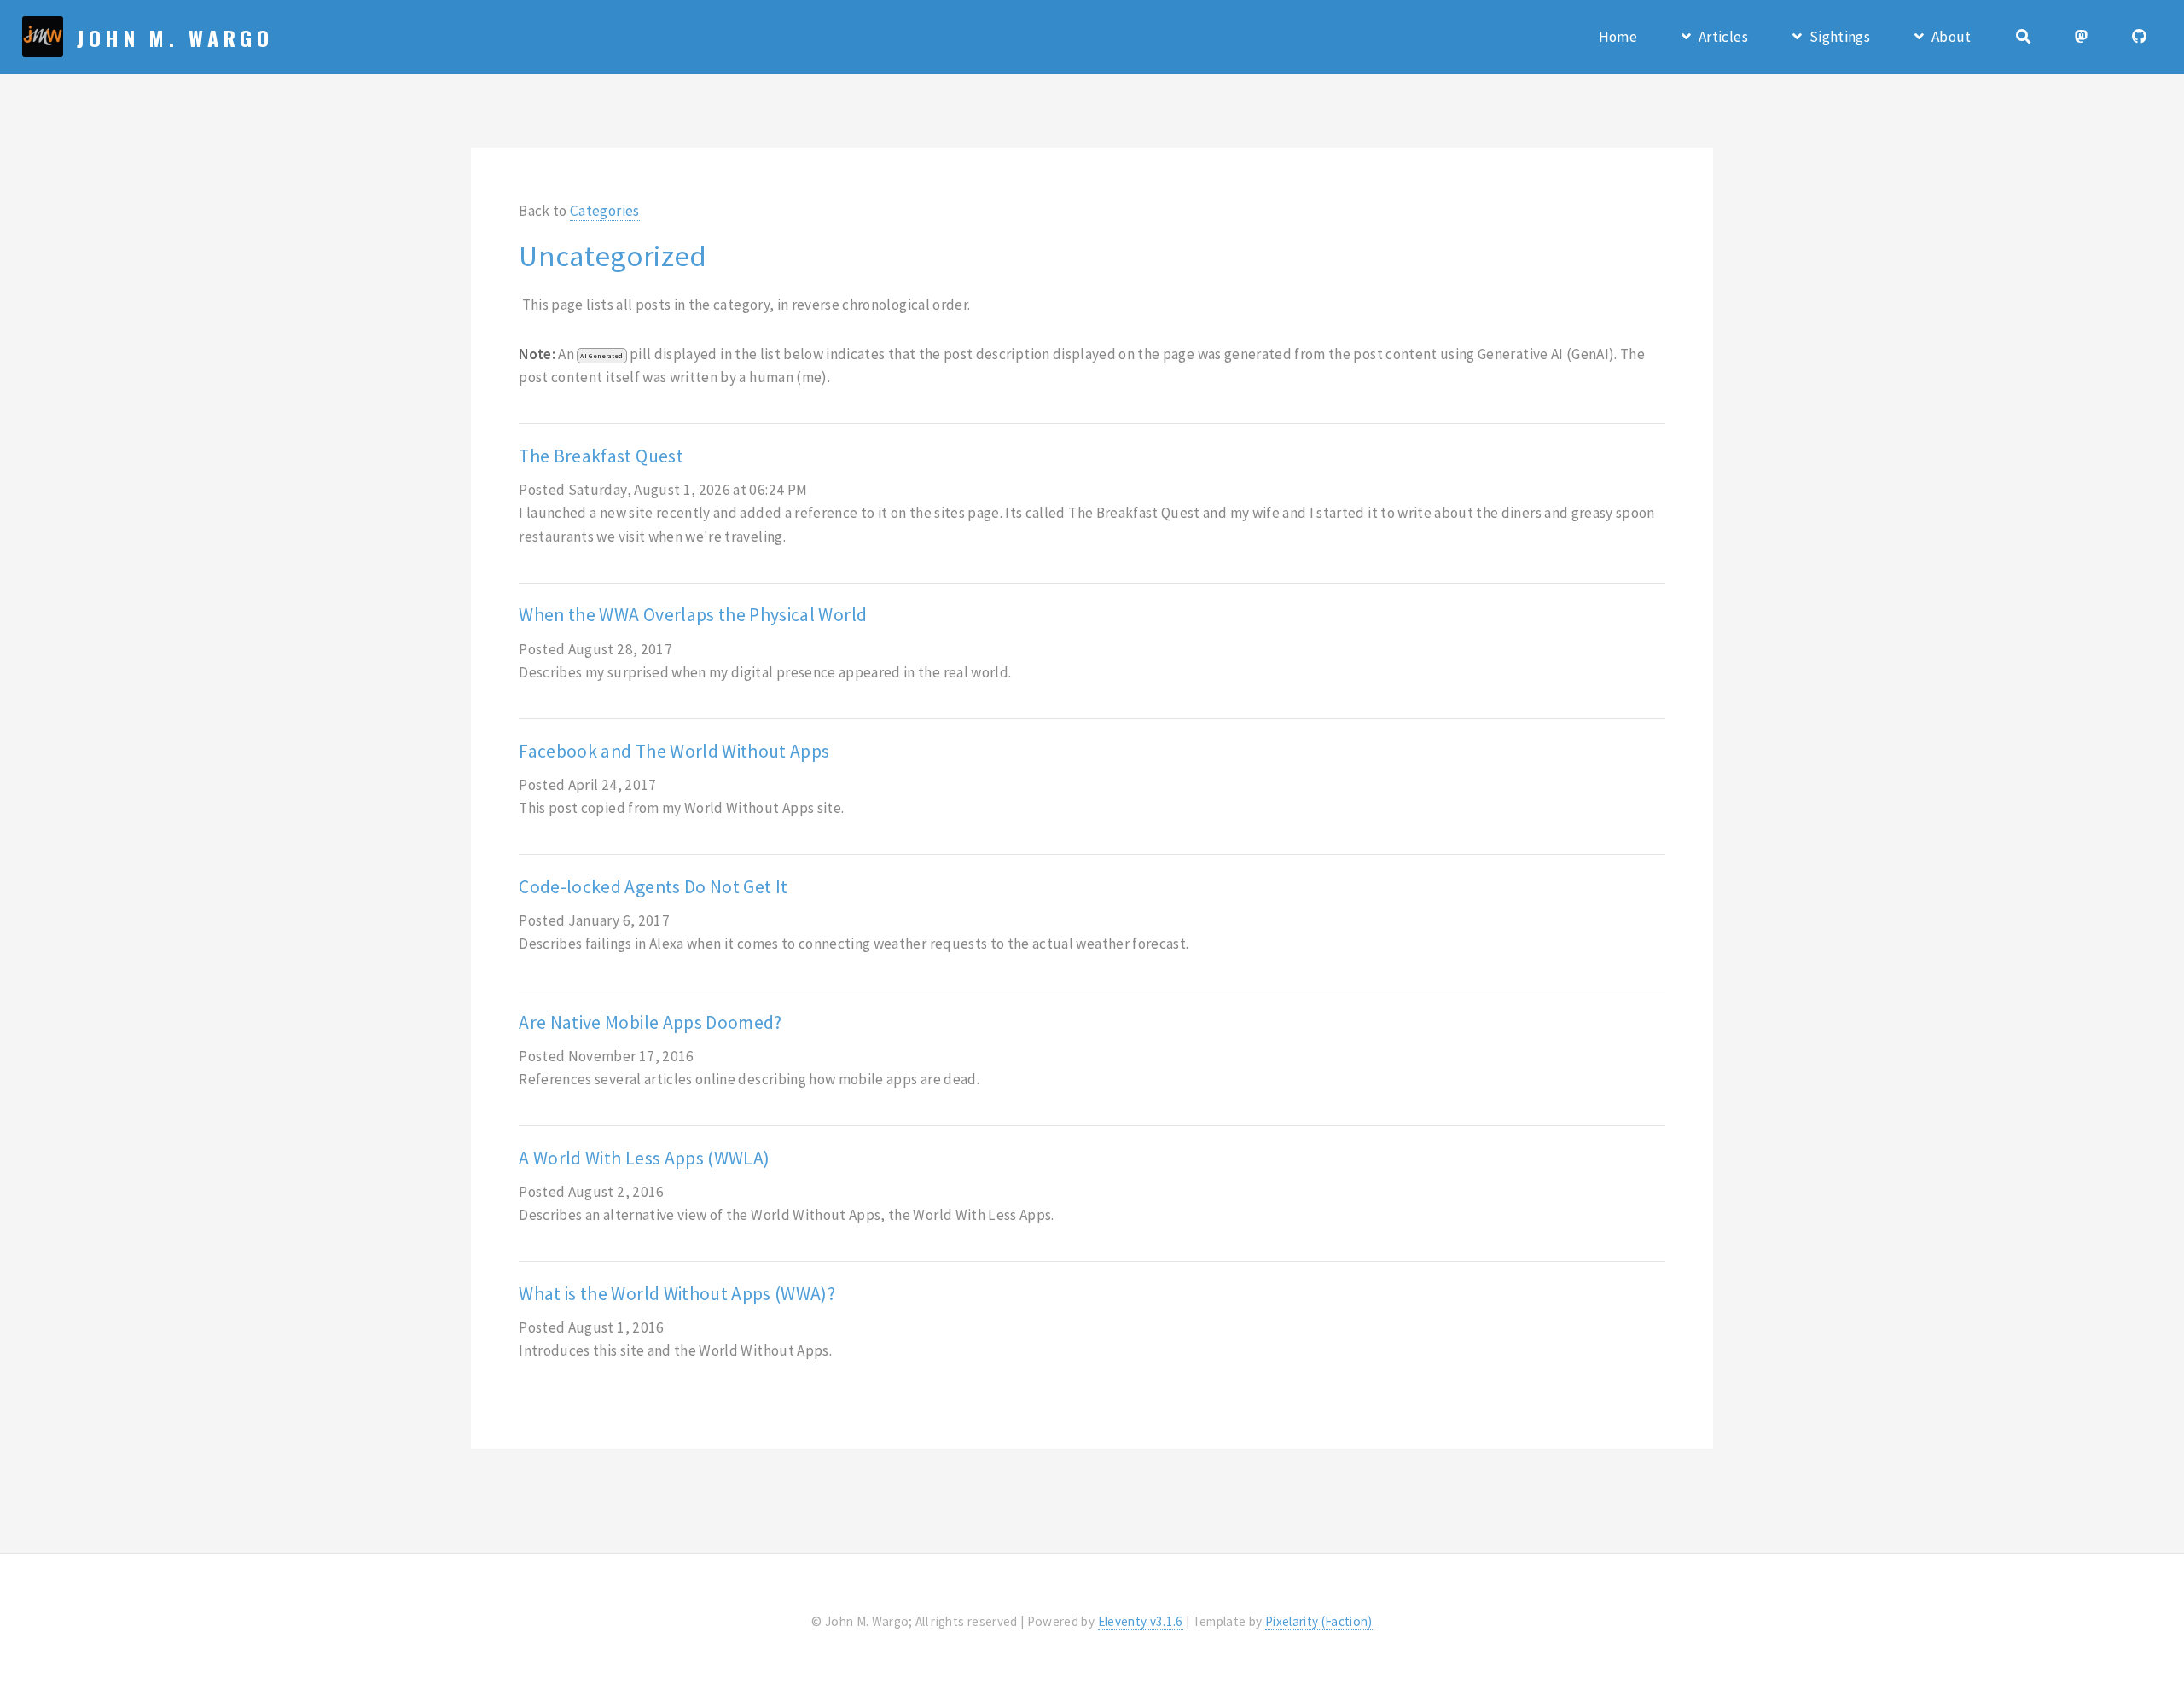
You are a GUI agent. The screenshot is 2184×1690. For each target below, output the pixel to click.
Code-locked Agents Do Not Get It (653, 887)
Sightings (1840, 37)
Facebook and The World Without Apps (674, 751)
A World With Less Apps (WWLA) (644, 1158)
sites (950, 513)
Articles (1723, 37)
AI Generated (601, 356)
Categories (604, 211)
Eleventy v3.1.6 (1141, 1621)
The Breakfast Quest (601, 456)
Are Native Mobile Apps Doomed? (650, 1022)
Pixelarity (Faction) (1319, 1621)
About (1952, 37)
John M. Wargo (175, 38)
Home (1618, 37)
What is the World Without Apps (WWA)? (677, 1294)
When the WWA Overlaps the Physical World (693, 615)
